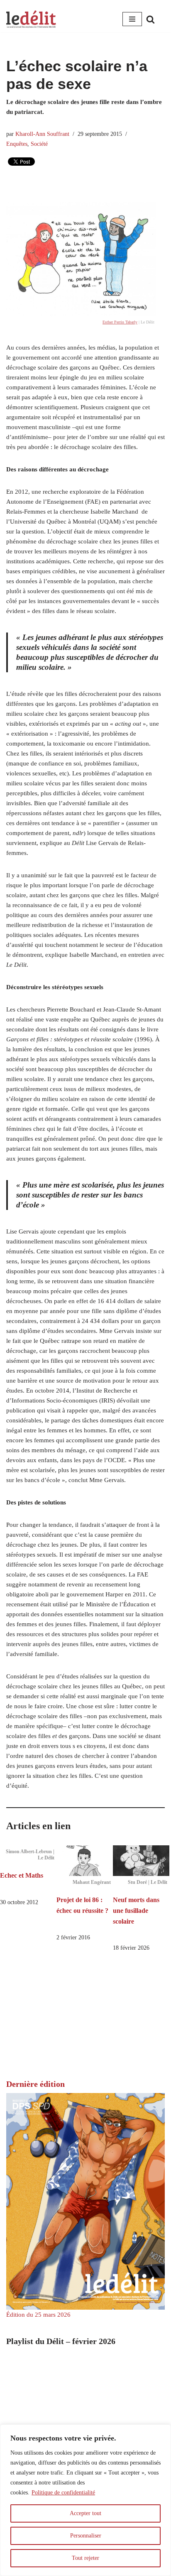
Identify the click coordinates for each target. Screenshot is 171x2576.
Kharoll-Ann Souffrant (42, 134)
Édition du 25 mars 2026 (38, 2315)
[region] (85, 2500)
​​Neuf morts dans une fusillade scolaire (136, 1910)
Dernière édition (35, 2084)
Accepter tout (85, 2513)
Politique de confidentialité (63, 2493)
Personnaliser (86, 2536)
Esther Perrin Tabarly (120, 322)
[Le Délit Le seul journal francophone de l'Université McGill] (31, 19)
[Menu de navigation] (132, 19)
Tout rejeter (85, 2558)
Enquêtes (17, 144)
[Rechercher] (150, 19)
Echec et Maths (22, 1875)
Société (39, 144)
